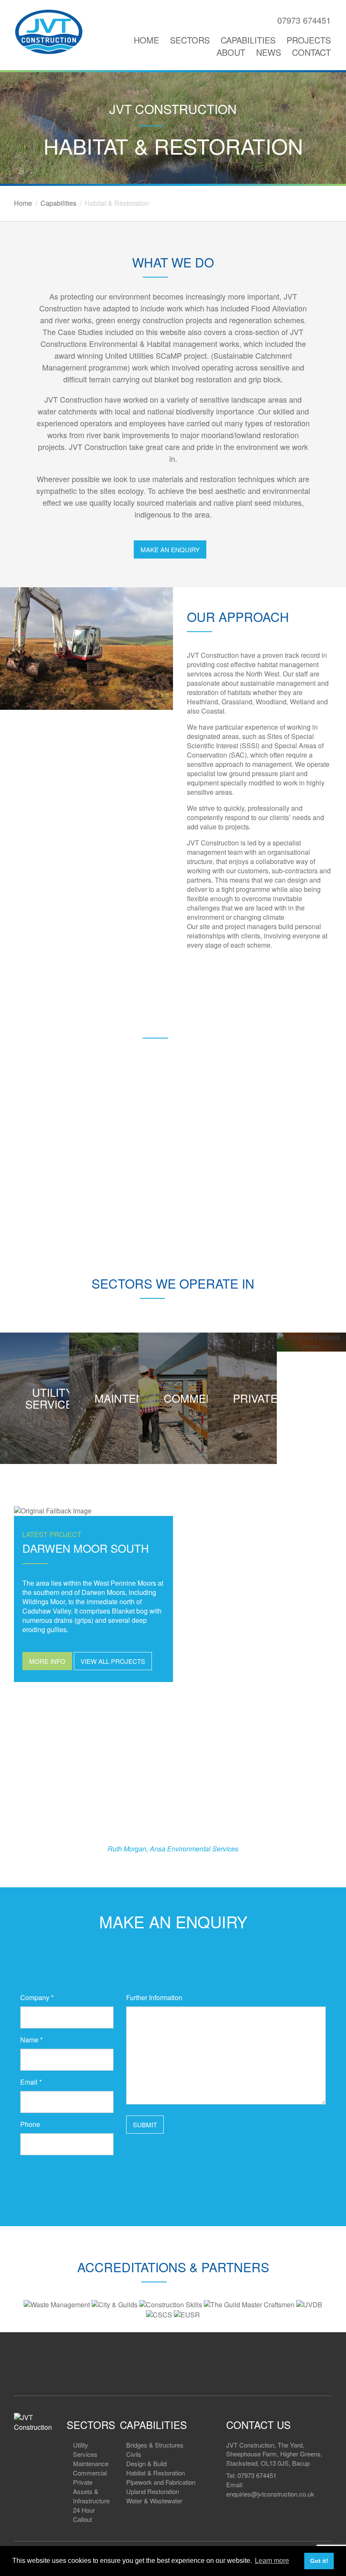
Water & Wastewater (154, 2501)
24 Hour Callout (84, 2515)
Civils (134, 2454)
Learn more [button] (272, 2561)
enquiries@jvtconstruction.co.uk (270, 2494)
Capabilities (248, 40)
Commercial (90, 2473)
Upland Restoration (153, 2491)
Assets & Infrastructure (91, 2496)
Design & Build (146, 2463)
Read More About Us (173, 1191)
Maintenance (91, 2463)
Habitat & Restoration (155, 2473)
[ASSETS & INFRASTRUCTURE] (311, 1342)
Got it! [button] (319, 2561)
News (269, 52)
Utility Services (85, 2449)
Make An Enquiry (170, 549)
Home (146, 40)
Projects (309, 40)
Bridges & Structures (155, 2445)
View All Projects (113, 1661)
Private (83, 2482)
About (231, 52)
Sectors (190, 40)
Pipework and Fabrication (161, 2482)
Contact (311, 52)
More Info (47, 1661)
